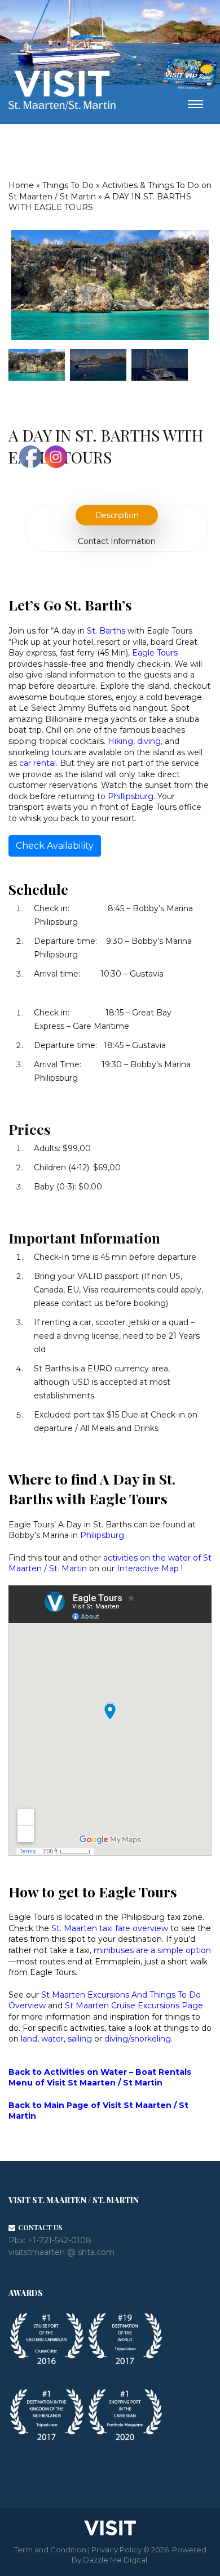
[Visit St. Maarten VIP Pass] (190, 74)
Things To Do (68, 185)
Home (21, 185)
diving (149, 741)
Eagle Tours (155, 653)
